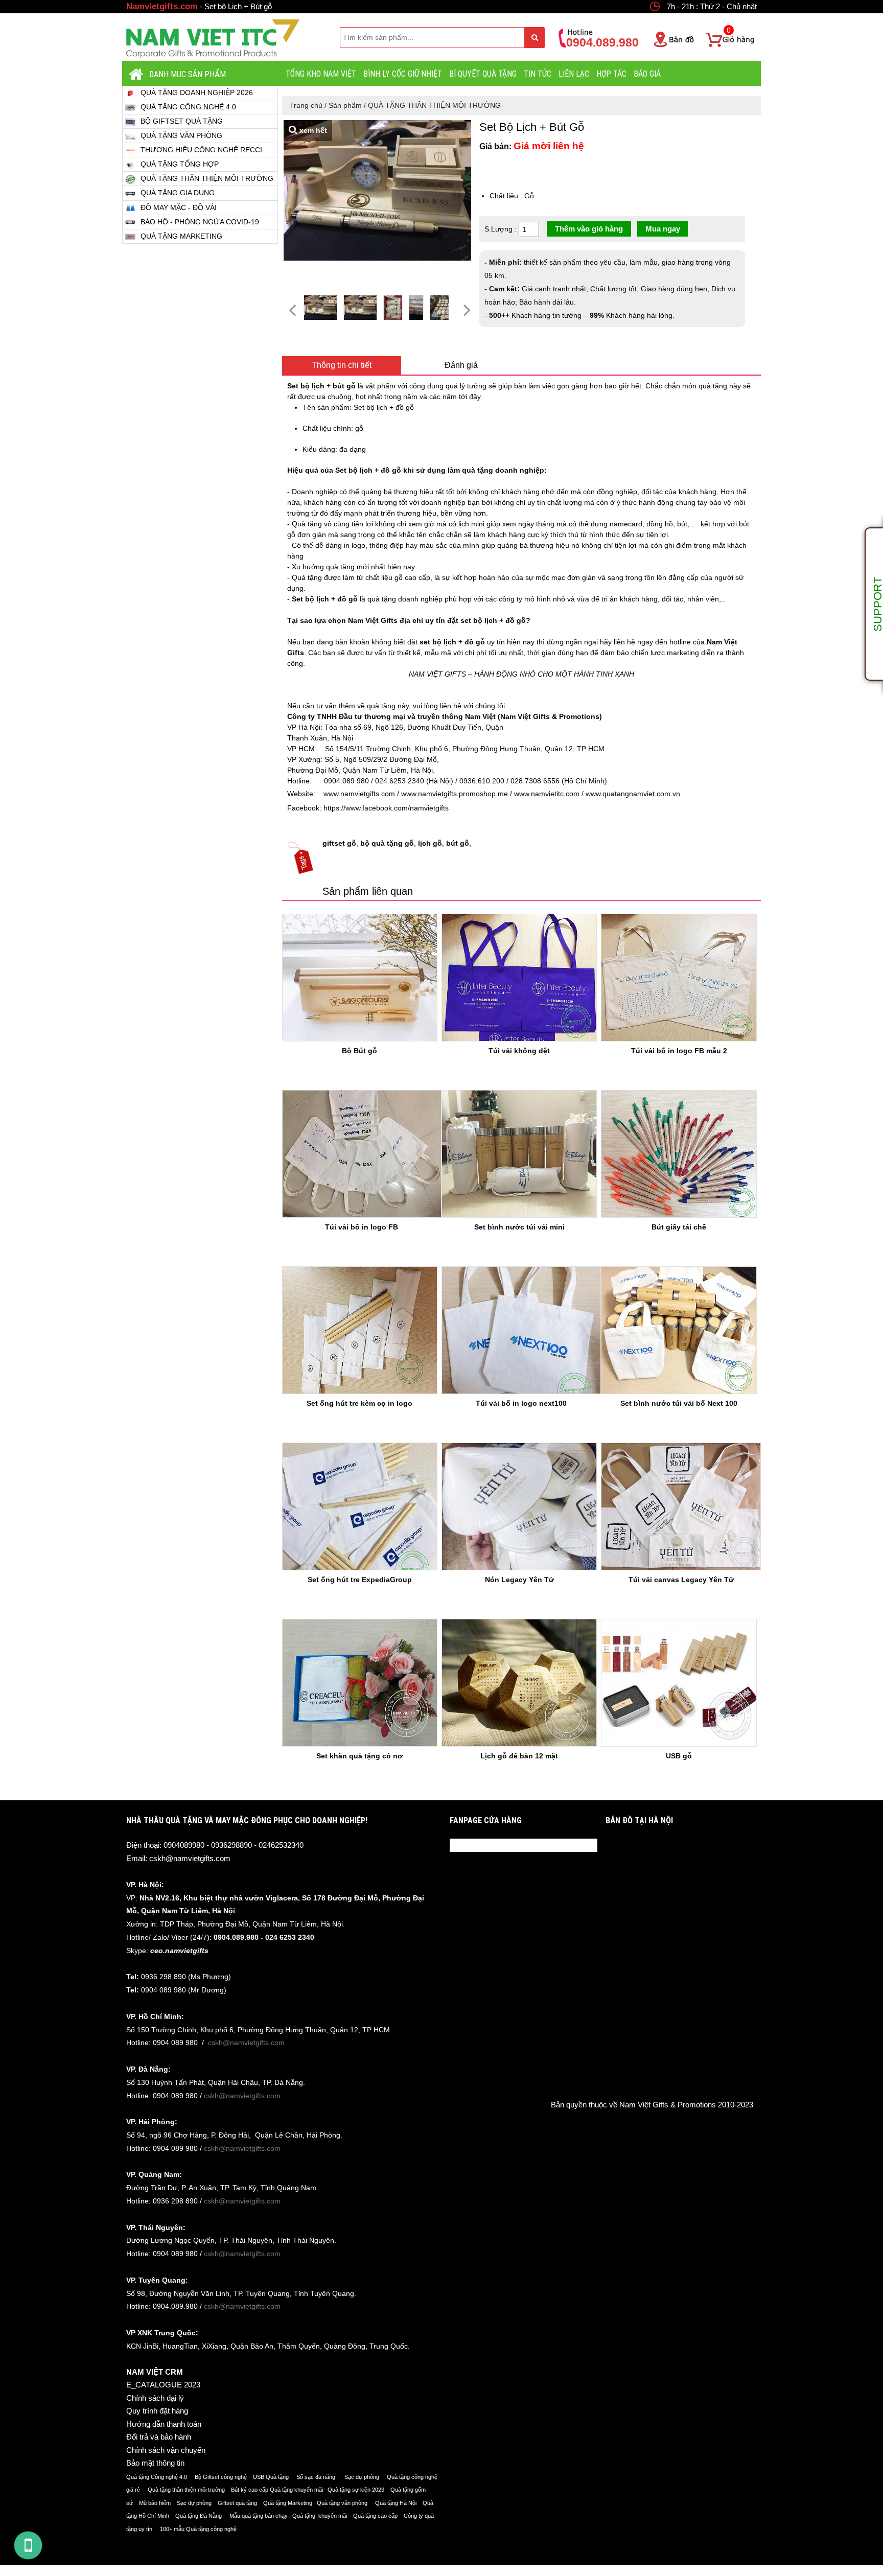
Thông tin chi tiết (342, 365)
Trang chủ (306, 105)
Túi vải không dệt (519, 1051)
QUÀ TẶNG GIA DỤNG (178, 193)
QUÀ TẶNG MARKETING (181, 236)
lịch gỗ (430, 843)
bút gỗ (458, 843)
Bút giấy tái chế (679, 1227)
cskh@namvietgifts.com (190, 1858)
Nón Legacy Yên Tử (519, 1580)
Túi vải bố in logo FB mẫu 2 (679, 1051)
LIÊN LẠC (574, 74)
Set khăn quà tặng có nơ (359, 1756)
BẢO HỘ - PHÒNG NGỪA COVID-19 (200, 222)
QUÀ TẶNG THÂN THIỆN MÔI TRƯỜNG (207, 178)
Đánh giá (461, 365)
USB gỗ (679, 1756)
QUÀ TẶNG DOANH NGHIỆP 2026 (197, 92)
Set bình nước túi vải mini (519, 1227)
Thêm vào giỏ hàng (589, 229)
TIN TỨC (538, 74)
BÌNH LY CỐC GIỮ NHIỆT (403, 74)
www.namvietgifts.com (356, 794)
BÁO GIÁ (647, 74)
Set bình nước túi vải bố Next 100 (679, 1403)
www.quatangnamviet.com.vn (632, 794)
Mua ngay (663, 229)
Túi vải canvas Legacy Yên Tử (681, 1580)
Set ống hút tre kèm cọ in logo (359, 1403)
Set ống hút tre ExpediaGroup (360, 1580)
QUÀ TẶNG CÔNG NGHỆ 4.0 (188, 107)
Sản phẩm (345, 105)
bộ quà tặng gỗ (387, 843)
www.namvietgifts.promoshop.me (454, 794)
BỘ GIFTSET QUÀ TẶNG (182, 121)
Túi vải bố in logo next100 (521, 1403)
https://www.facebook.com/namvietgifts (385, 808)
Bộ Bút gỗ (359, 1051)
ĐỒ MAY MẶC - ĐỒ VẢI (179, 207)
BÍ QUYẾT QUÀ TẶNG (483, 74)
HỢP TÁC (611, 74)
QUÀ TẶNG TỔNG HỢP (180, 164)
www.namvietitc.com (546, 794)
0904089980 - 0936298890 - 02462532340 (234, 1845)
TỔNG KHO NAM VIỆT (321, 74)
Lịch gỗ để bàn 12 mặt (519, 1756)
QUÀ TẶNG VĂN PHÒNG (181, 135)
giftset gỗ (339, 843)
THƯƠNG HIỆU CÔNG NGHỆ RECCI (201, 150)
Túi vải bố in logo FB (362, 1227)
